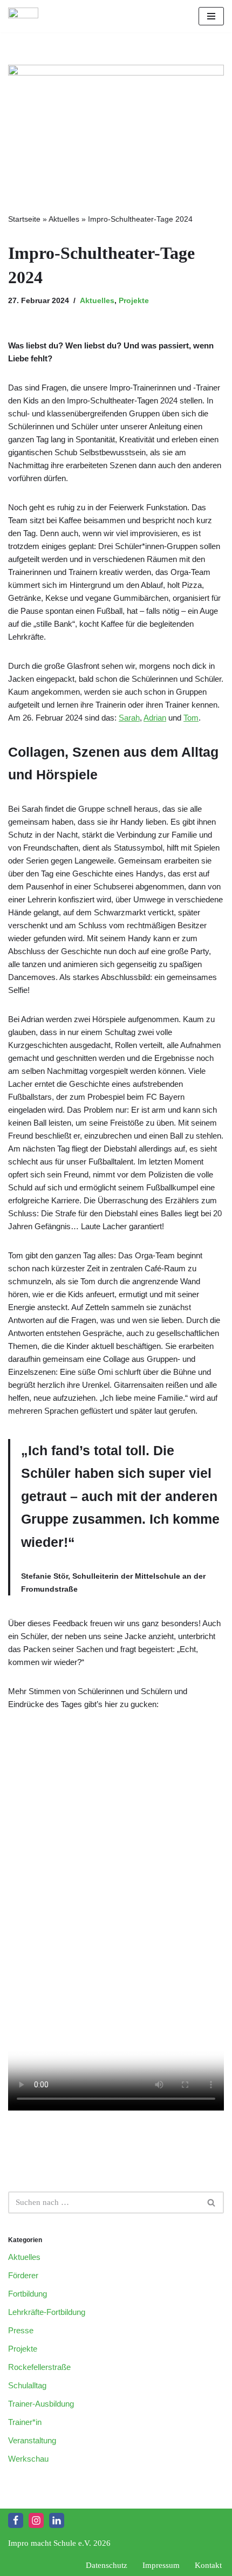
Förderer (23, 2275)
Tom (191, 718)
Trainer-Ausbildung (41, 2404)
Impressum (161, 2565)
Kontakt (208, 2565)
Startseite (24, 219)
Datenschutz (107, 2565)
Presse (21, 2330)
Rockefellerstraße (39, 2367)
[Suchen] (212, 2202)
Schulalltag (27, 2385)
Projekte (134, 301)
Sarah (129, 718)
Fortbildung (28, 2294)
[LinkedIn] (57, 2520)
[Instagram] (36, 2520)
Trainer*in (25, 2422)
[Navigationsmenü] (211, 16)
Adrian (155, 718)
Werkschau (28, 2459)
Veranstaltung (32, 2440)
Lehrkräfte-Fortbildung (47, 2312)
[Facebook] (16, 2520)
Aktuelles (64, 219)
